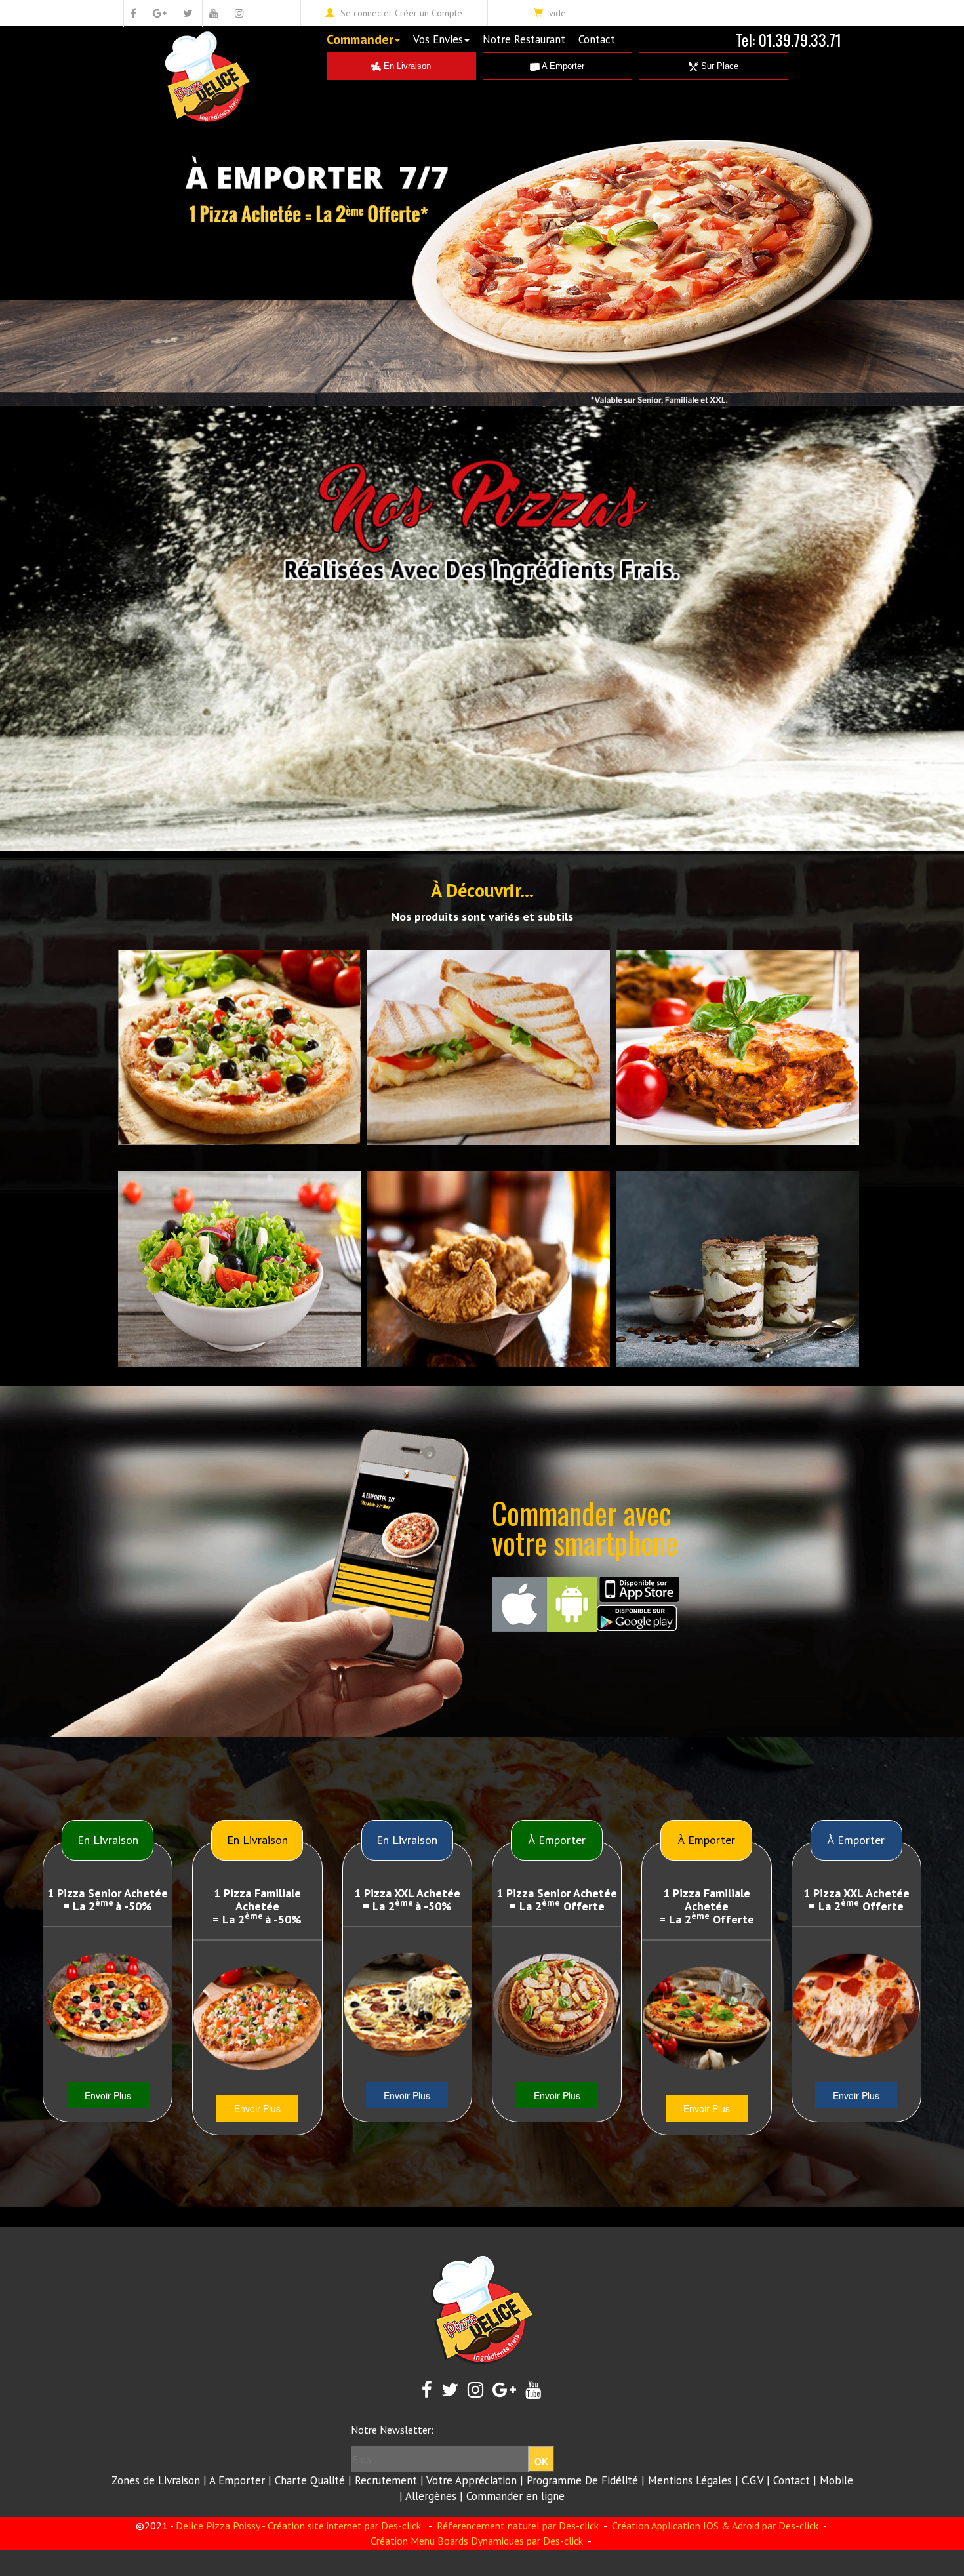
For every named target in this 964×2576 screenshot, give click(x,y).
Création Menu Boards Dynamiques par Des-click (477, 2541)
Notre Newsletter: (392, 2430)
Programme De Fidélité (582, 2480)
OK (541, 2461)
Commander (360, 39)
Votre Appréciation (472, 2480)
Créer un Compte (429, 13)
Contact (597, 39)
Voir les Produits (144, 963)
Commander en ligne (515, 2496)
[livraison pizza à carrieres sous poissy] (257, 2018)
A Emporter (562, 66)
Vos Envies (438, 39)
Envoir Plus (108, 2095)
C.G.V (753, 2480)
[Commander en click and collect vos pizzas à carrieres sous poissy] (108, 2005)
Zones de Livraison (156, 2480)
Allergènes (431, 2496)
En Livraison (406, 66)
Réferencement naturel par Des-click (516, 2526)
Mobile (836, 2480)
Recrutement (386, 2480)
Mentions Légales (690, 2480)
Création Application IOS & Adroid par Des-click (714, 2526)
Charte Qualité (310, 2480)
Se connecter (366, 13)
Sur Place (718, 66)
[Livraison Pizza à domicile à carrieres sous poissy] (407, 2005)
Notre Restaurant (524, 39)
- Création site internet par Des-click (341, 2526)
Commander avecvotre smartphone (585, 1527)
